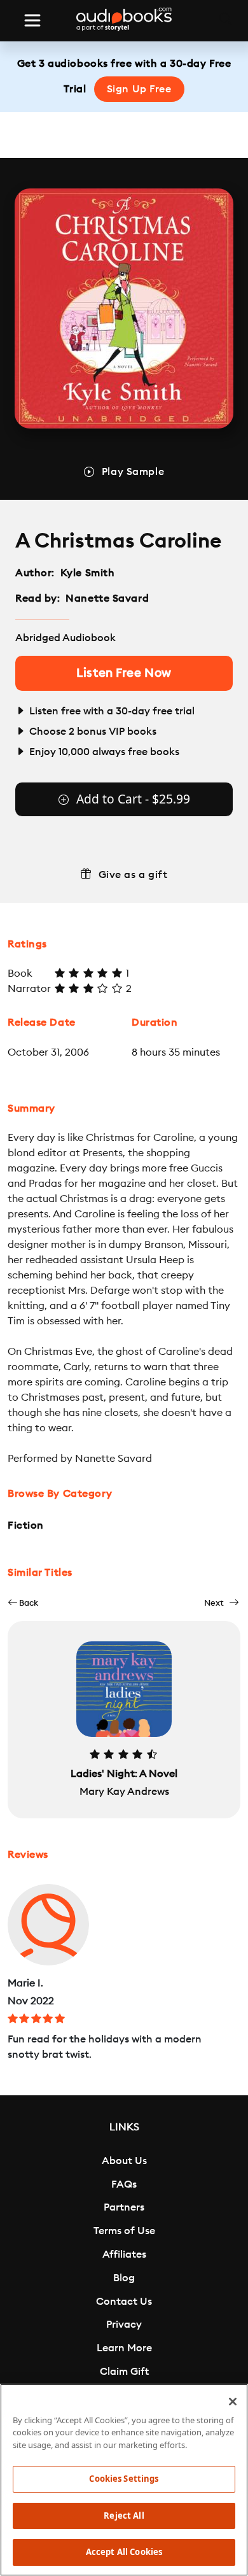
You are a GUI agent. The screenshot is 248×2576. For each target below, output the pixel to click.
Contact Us (124, 2302)
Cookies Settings (124, 2479)
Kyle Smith (88, 573)
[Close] (233, 2402)
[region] (124, 2480)
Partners (124, 2207)
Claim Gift (124, 2372)
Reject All (124, 2516)
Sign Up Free (139, 89)
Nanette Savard (107, 598)
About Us (124, 2161)
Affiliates (124, 2254)
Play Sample (133, 472)
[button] (23, 1603)
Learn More (124, 2348)
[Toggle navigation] (32, 20)
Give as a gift (133, 875)
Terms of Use (124, 2231)
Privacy (124, 2325)
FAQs (124, 2184)
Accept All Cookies (124, 2552)
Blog (124, 2278)
